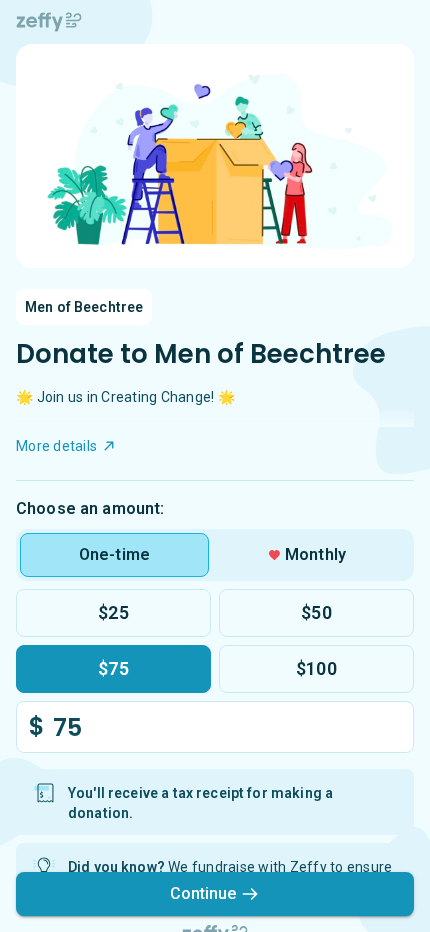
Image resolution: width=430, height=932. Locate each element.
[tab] (114, 555)
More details (56, 446)
